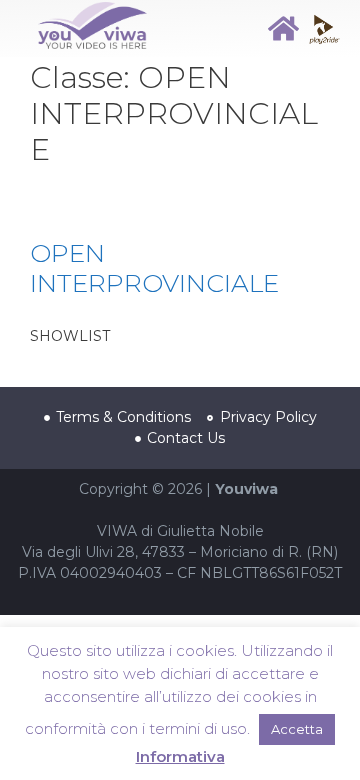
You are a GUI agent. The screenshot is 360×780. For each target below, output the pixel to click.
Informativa (180, 756)
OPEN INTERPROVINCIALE (154, 268)
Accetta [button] (297, 729)
